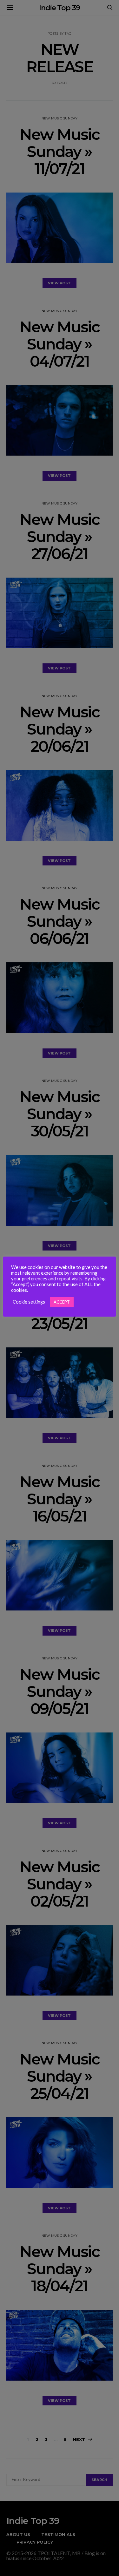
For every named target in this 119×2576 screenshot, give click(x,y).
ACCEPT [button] (62, 1302)
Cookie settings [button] (29, 1302)
